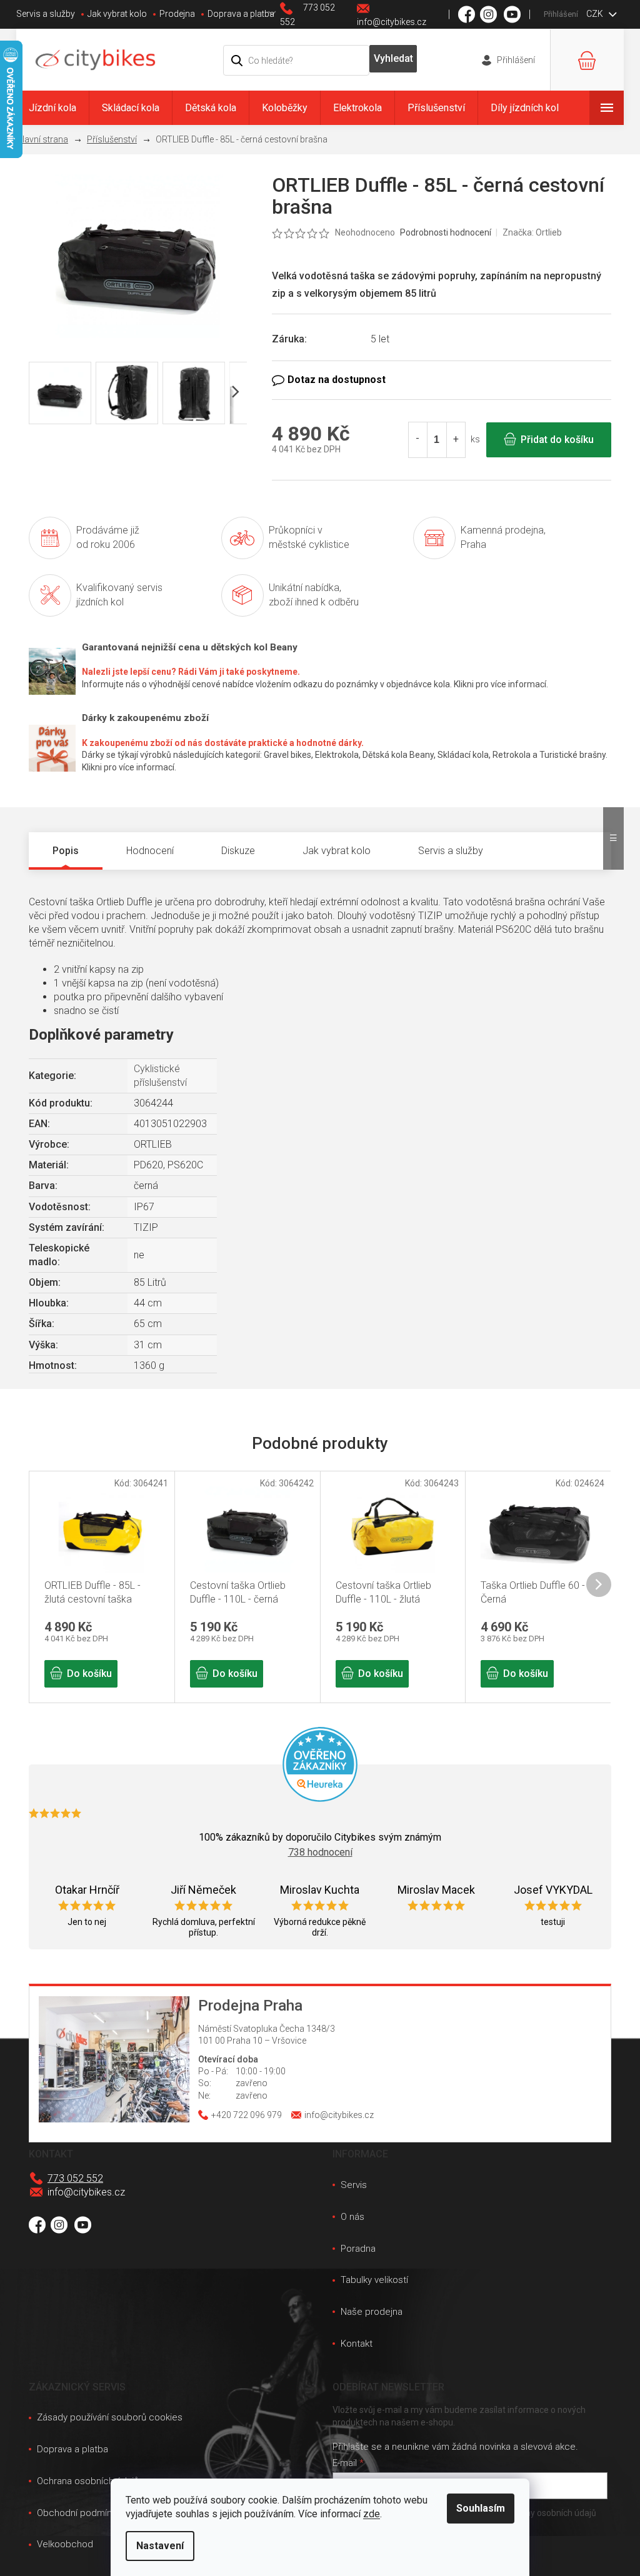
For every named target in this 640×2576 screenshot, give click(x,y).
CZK (596, 14)
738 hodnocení (320, 1852)
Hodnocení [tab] (150, 851)
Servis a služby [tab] (451, 851)
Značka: (532, 232)
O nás (352, 2217)
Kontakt (357, 2344)
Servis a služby (46, 14)
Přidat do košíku (557, 440)
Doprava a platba (241, 14)
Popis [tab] (66, 851)
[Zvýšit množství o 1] (456, 440)
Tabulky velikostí (374, 2280)
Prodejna (177, 14)
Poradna (358, 2249)
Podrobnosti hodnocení (446, 232)
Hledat (393, 59)
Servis (354, 2185)
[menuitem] (52, 108)
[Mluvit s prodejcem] (442, 380)
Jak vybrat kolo (117, 14)
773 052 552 (75, 2178)
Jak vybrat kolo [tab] (337, 851)
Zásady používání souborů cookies (110, 2417)
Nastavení (160, 2546)
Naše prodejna (372, 2312)
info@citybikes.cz (86, 2192)
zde (372, 2514)
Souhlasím (481, 2508)
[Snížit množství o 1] (418, 440)
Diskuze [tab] (238, 851)
